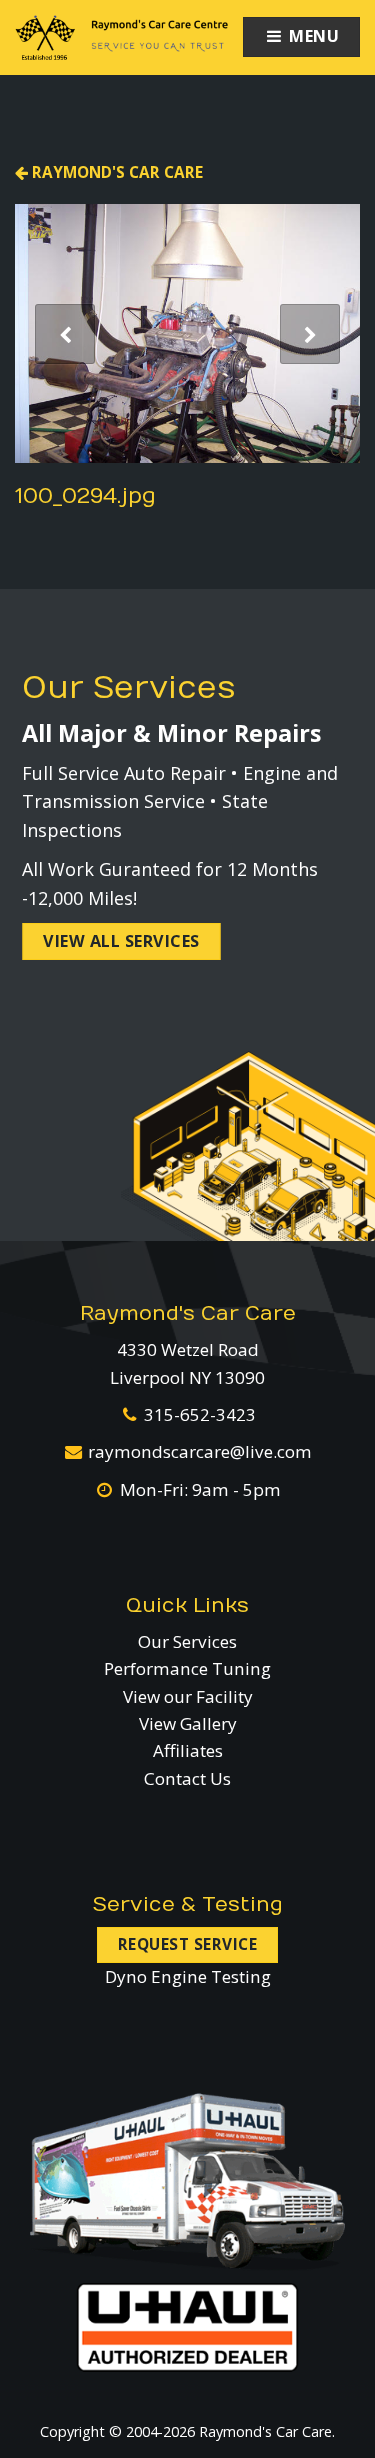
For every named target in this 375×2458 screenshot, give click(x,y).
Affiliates (188, 1750)
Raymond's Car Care (115, 172)
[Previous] (65, 334)
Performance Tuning (187, 1668)
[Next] (310, 334)
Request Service (188, 1944)
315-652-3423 (200, 1414)
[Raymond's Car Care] (121, 37)
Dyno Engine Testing (188, 1976)
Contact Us (187, 1778)
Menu (312, 36)
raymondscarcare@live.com (200, 1451)
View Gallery (188, 1723)
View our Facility (188, 1696)
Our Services (187, 1641)
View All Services (121, 941)
